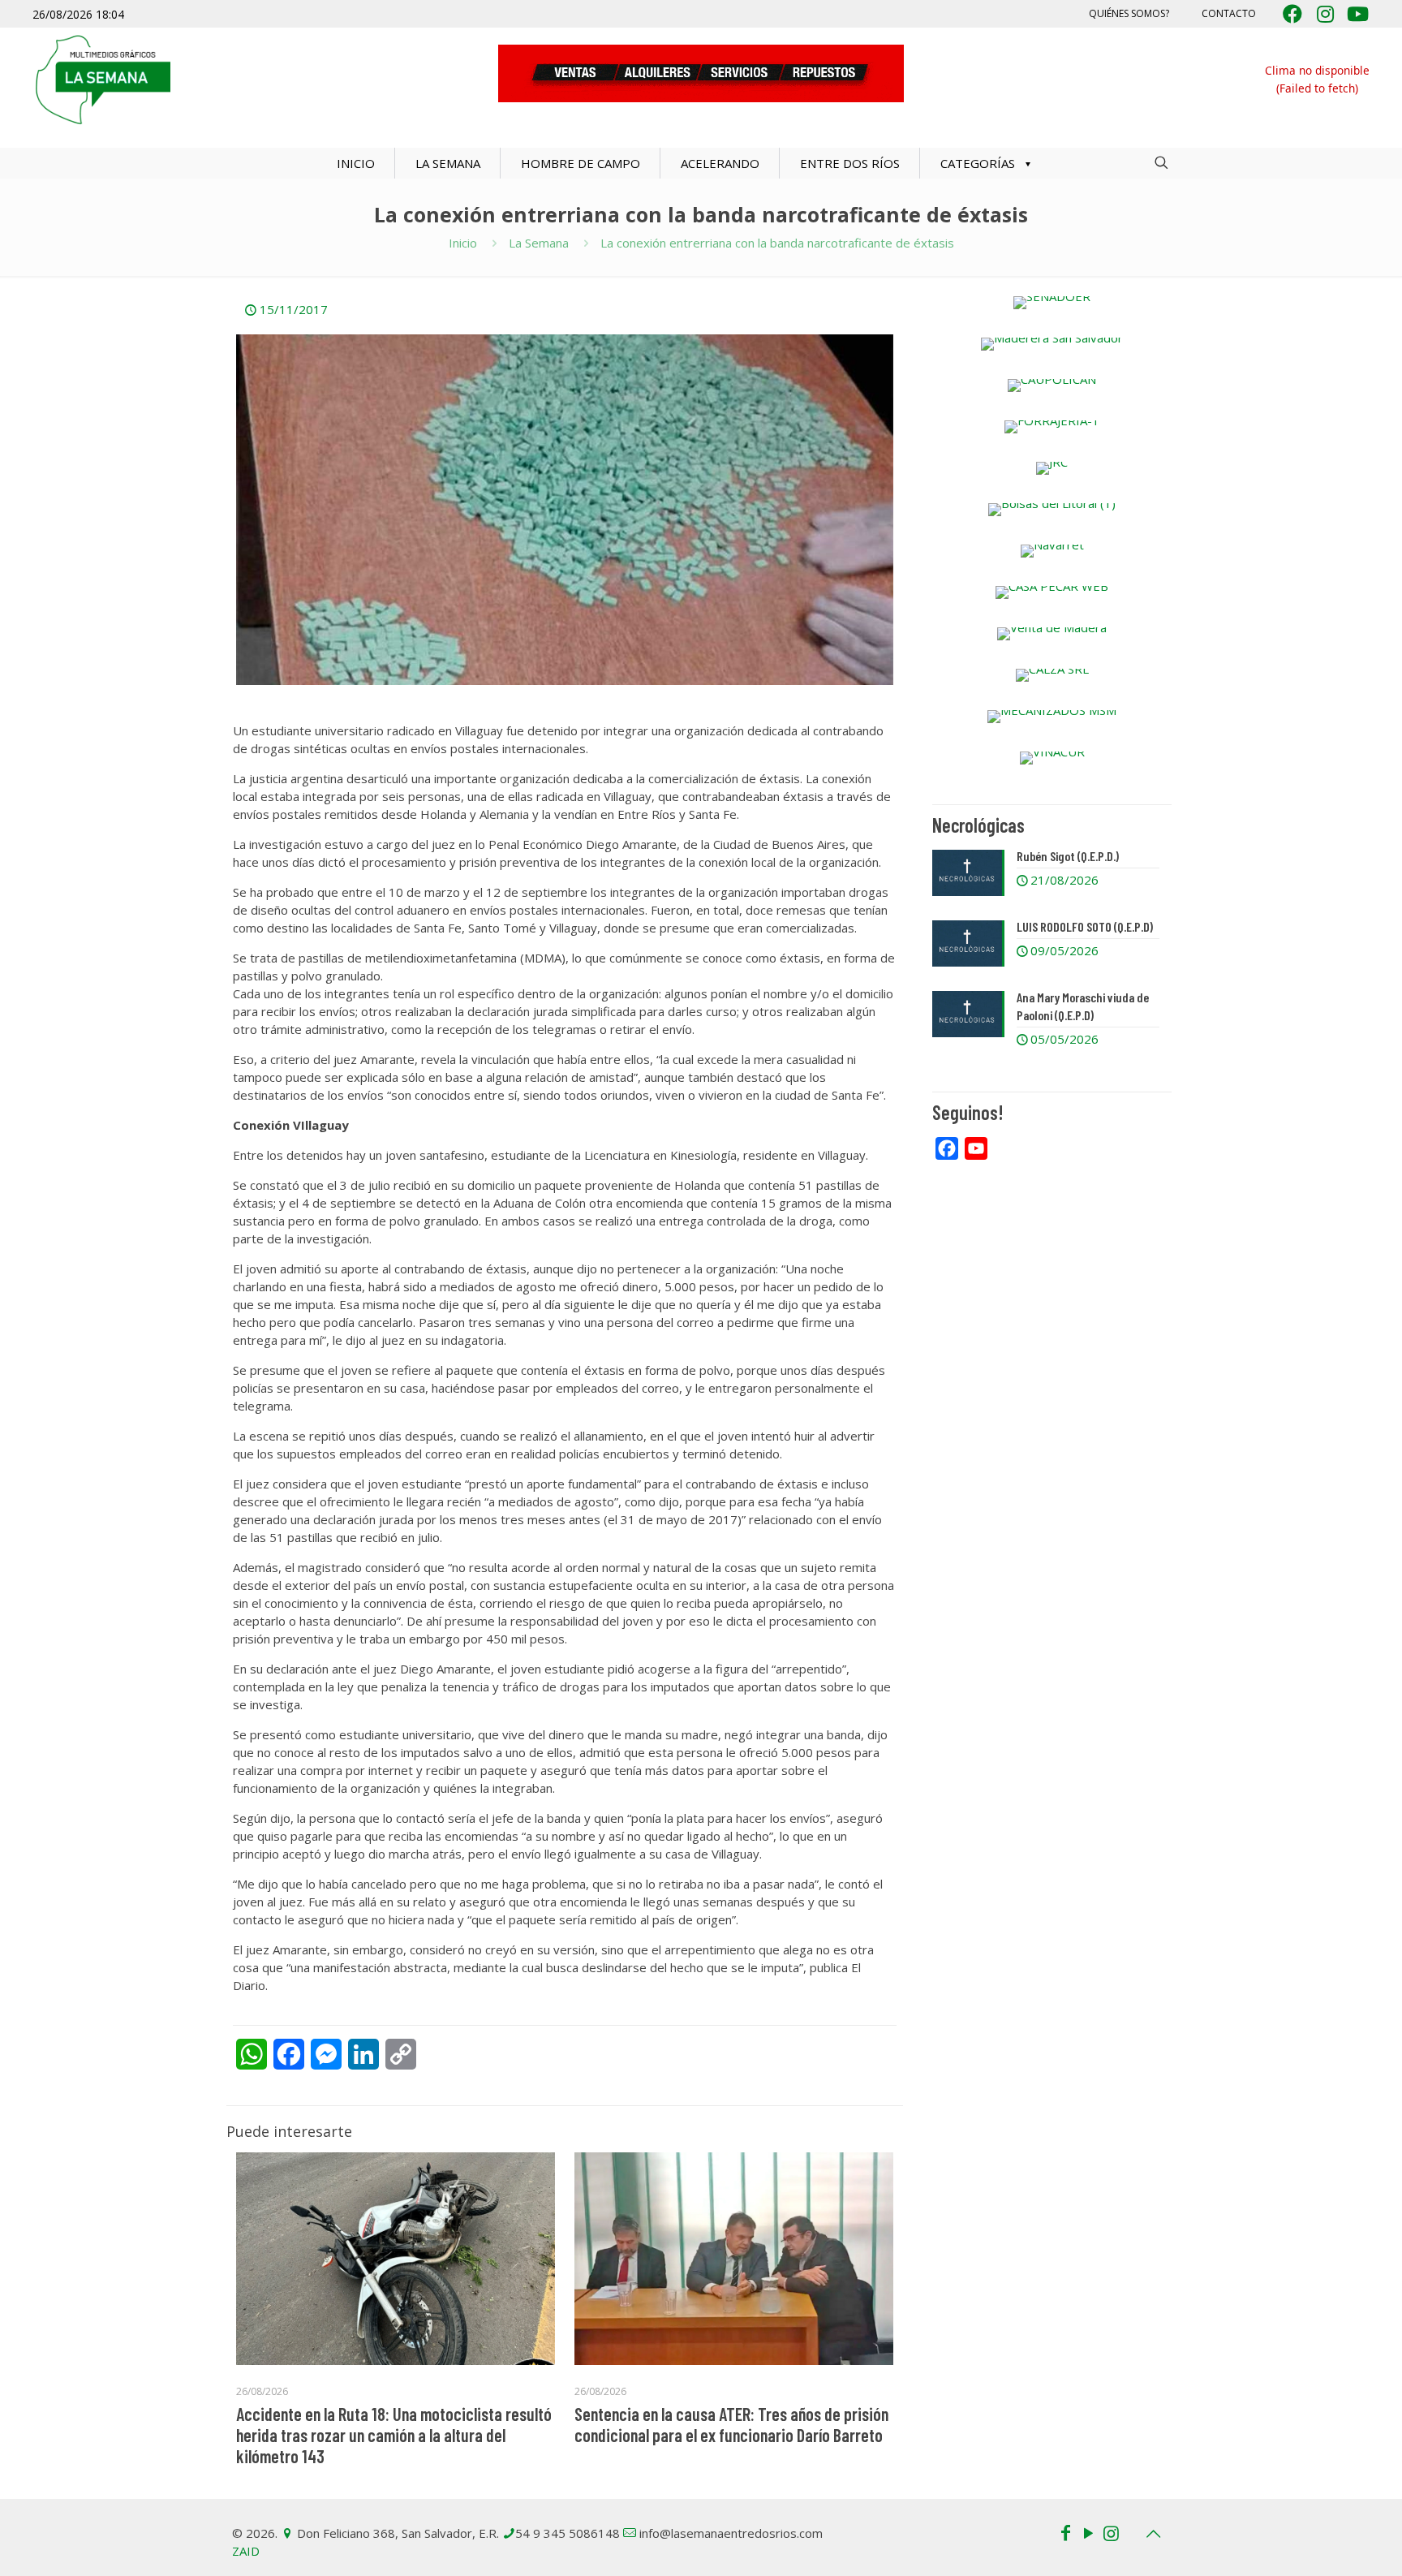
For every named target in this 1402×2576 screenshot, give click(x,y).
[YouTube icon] (1088, 2532)
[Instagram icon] (1111, 2532)
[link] (1052, 303)
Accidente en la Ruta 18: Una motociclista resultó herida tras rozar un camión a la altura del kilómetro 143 (394, 2435)
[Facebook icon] (1065, 2532)
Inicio (463, 243)
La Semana (539, 243)
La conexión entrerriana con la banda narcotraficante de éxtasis (777, 243)
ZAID (246, 2551)
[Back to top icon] (1153, 2534)
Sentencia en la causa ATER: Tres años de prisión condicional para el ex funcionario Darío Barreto (731, 2424)
